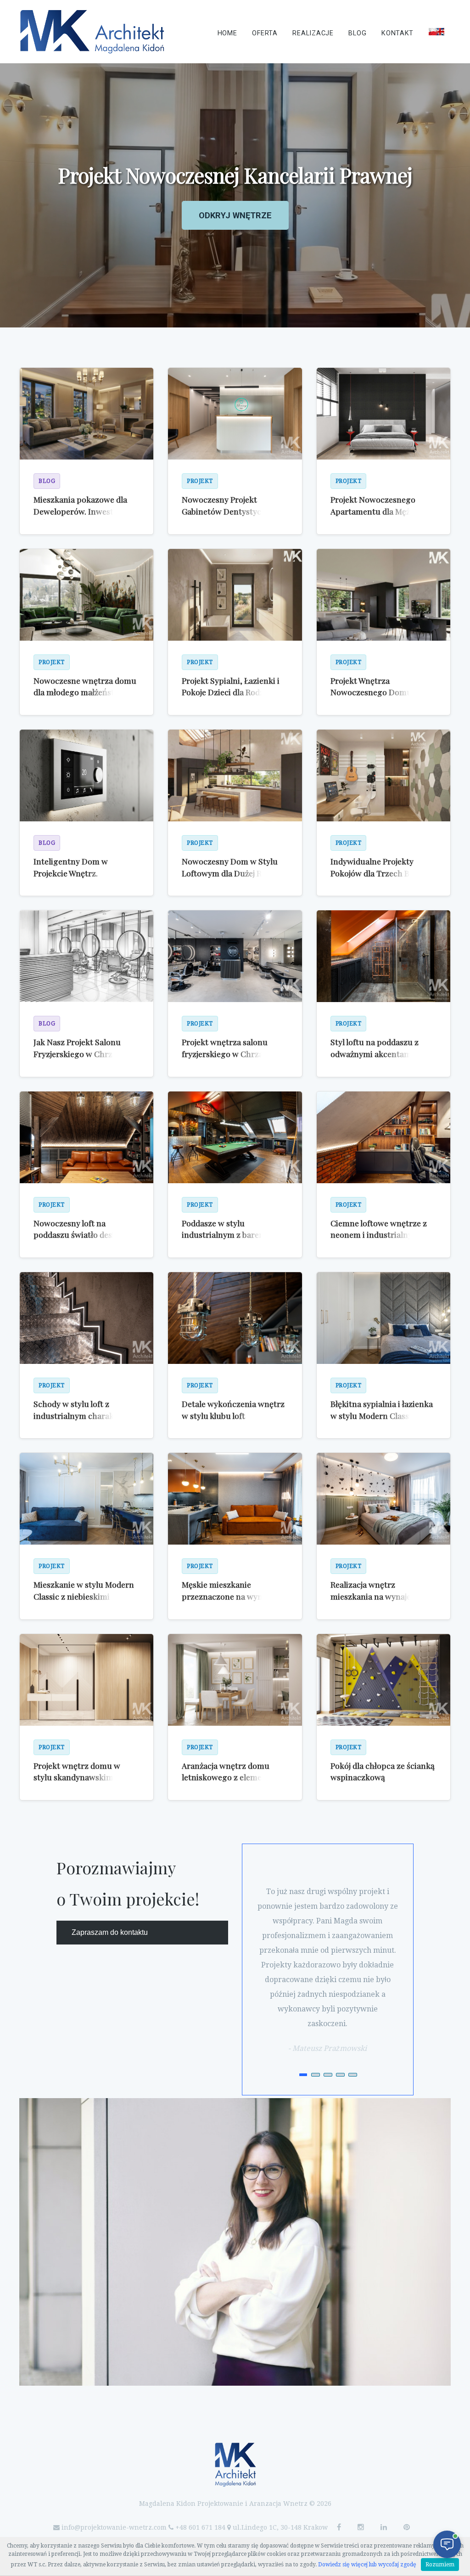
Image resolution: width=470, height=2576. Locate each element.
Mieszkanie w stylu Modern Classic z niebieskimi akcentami (84, 1596)
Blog (357, 33)
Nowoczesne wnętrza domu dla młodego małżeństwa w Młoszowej (85, 692)
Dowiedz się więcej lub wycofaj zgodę (367, 2565)
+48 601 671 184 (200, 2527)
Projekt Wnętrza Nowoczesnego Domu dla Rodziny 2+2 (378, 692)
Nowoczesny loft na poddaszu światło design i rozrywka (81, 1235)
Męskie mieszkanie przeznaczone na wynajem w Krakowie (231, 1596)
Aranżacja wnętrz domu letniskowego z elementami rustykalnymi (233, 1777)
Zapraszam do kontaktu (110, 1932)
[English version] (436, 32)
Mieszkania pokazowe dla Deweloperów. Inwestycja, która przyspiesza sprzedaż (84, 511)
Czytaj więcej (235, 243)
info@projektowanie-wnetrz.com (114, 2527)
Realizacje (313, 33)
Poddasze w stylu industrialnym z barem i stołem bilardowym (226, 1235)
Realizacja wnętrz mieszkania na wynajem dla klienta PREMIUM (381, 1596)
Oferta (265, 33)
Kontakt (397, 33)
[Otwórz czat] (447, 2544)
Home (227, 33)
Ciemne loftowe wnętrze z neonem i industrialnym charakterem (379, 1235)
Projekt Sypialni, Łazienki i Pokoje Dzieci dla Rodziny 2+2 (231, 692)
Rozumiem (440, 2565)
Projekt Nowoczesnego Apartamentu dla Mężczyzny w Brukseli (383, 511)
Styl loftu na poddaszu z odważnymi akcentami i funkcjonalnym (375, 1053)
